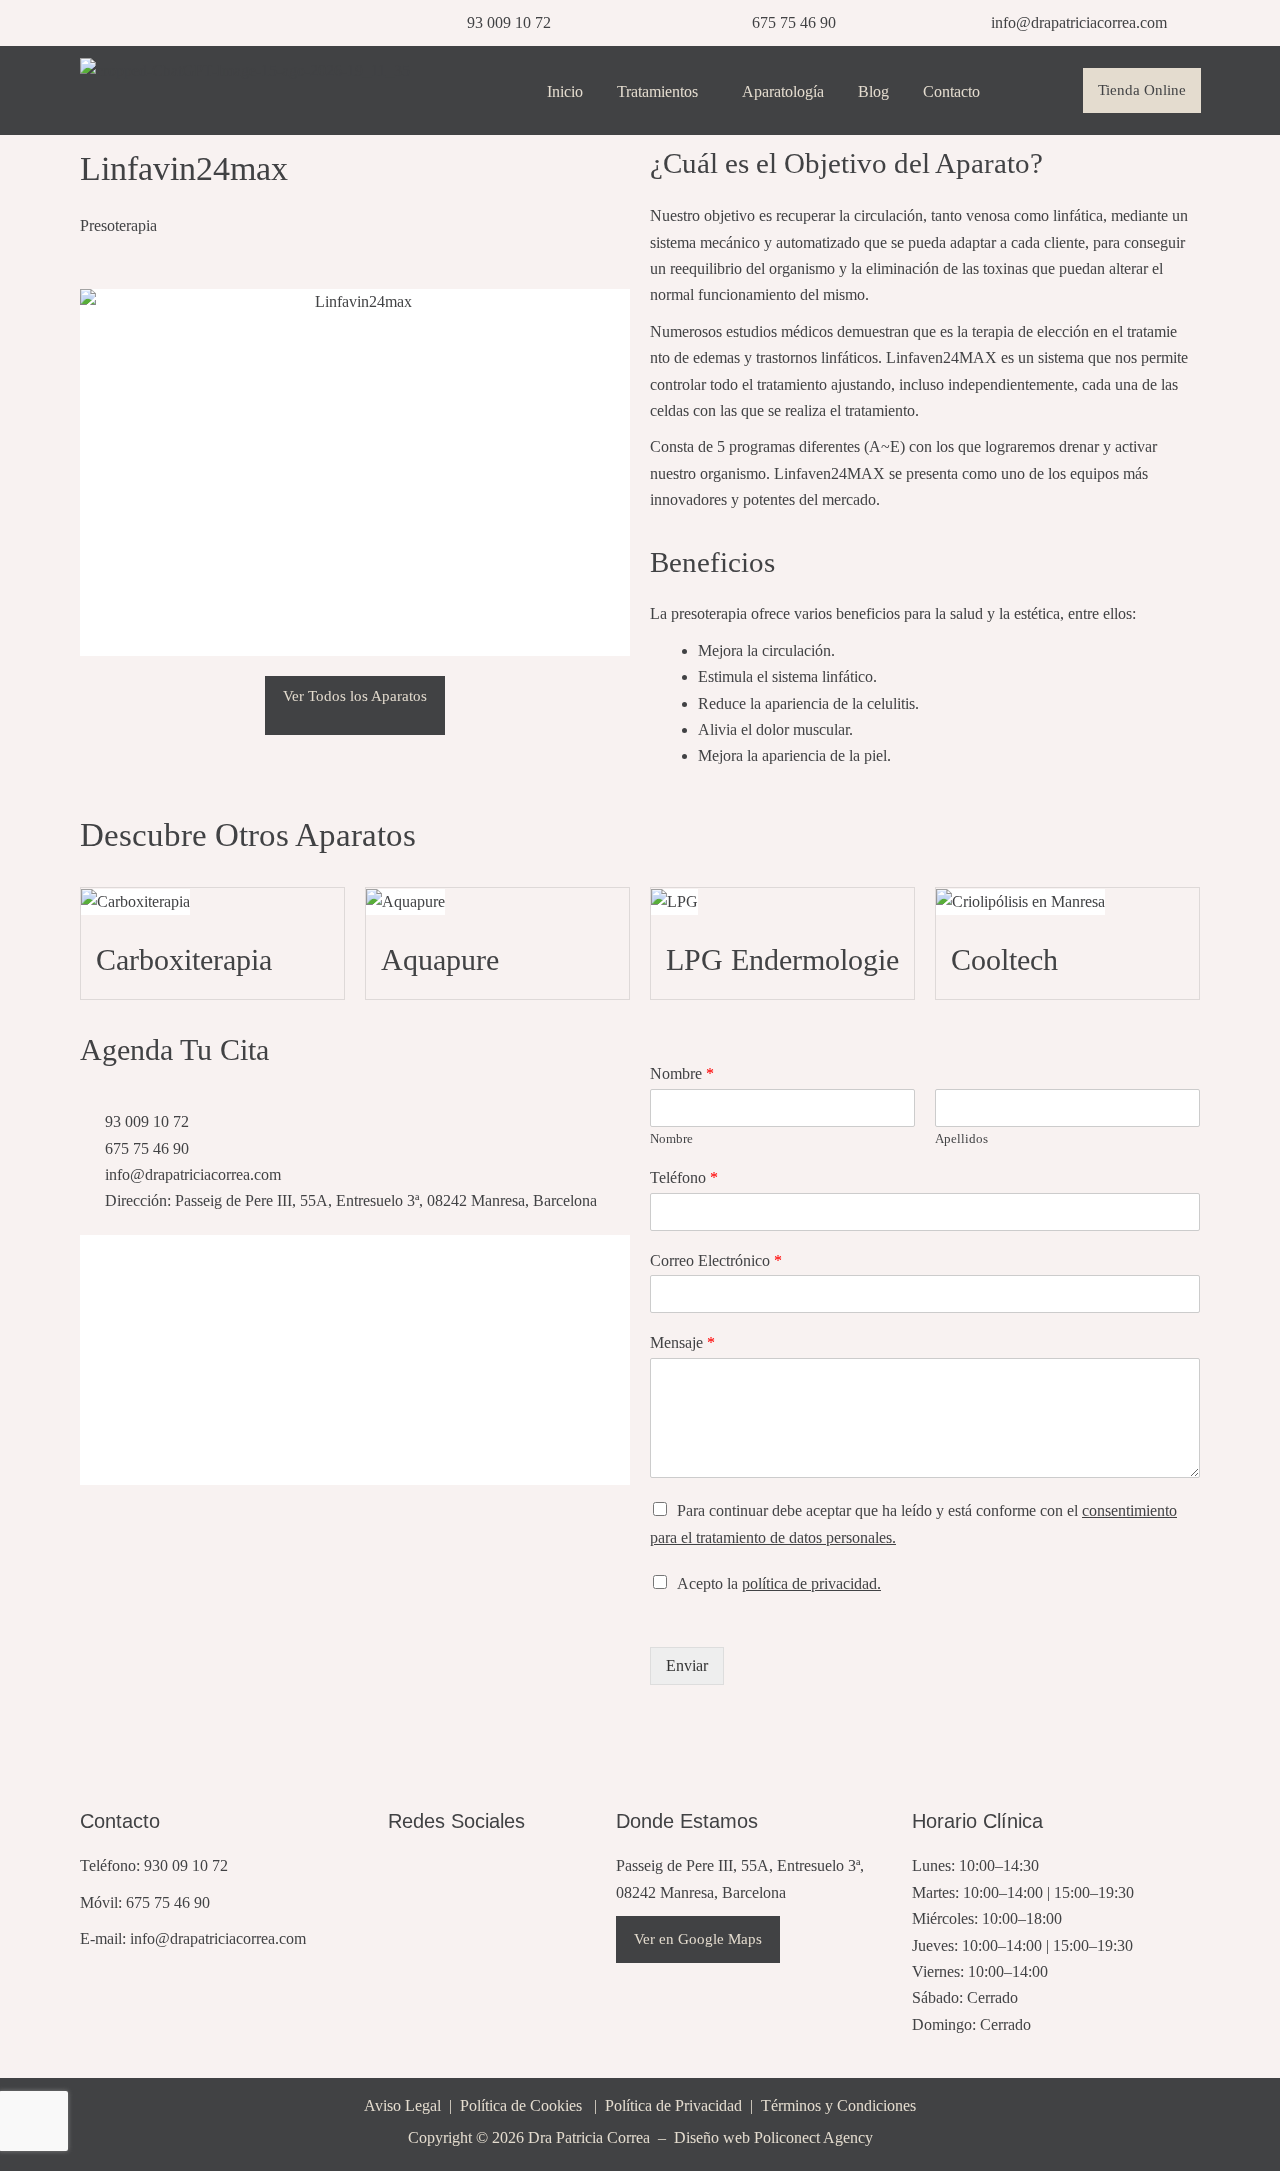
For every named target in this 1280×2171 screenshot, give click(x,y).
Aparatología (783, 91)
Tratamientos (657, 91)
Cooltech (1004, 959)
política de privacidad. (811, 1583)
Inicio (565, 91)
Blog (873, 91)
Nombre (682, 1073)
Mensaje (682, 1342)
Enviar (687, 1665)
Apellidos (961, 1138)
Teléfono (684, 1177)
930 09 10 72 (186, 1865)
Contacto (951, 91)
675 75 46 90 (168, 1902)
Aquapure (440, 959)
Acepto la (779, 1583)
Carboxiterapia (184, 959)
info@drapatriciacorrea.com (218, 1938)
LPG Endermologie (782, 959)
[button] (662, 92)
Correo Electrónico (716, 1260)
